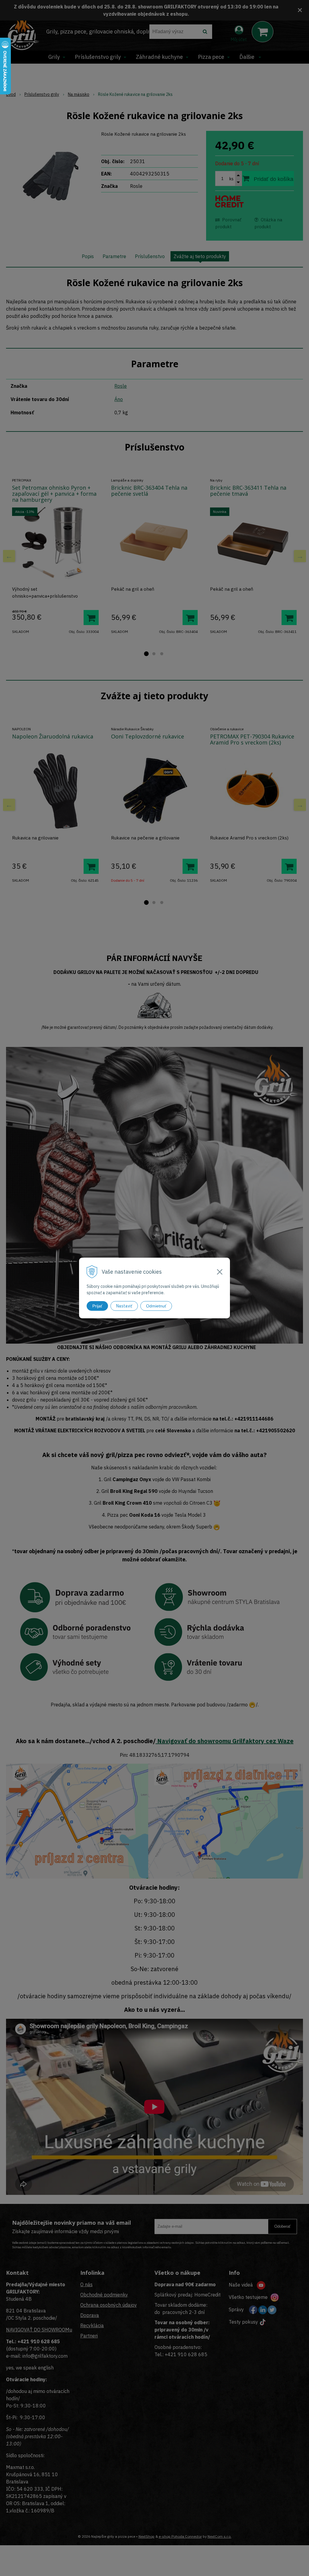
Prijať (97, 1306)
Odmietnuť (156, 1306)
